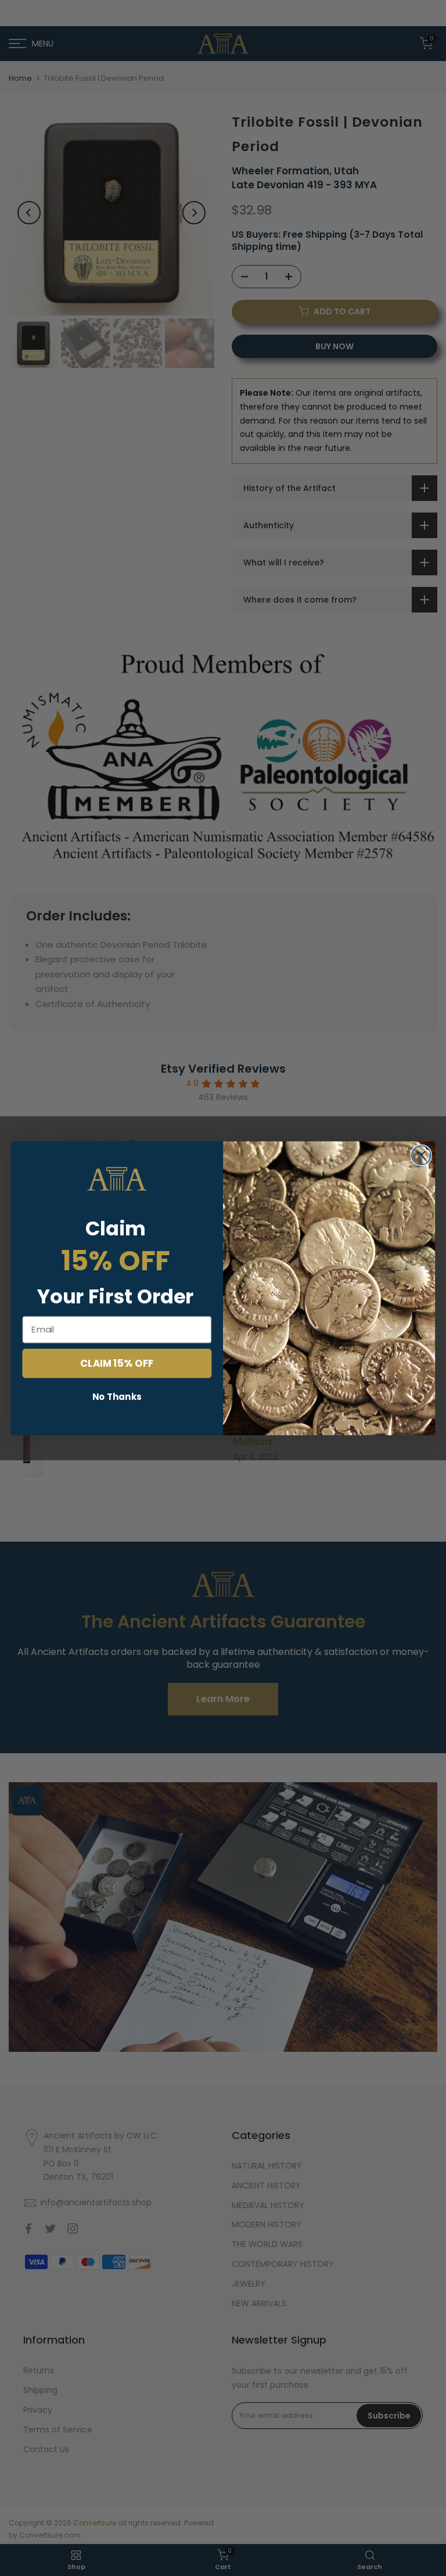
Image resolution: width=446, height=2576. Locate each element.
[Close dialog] (421, 1155)
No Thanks (117, 1396)
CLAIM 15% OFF (117, 1362)
